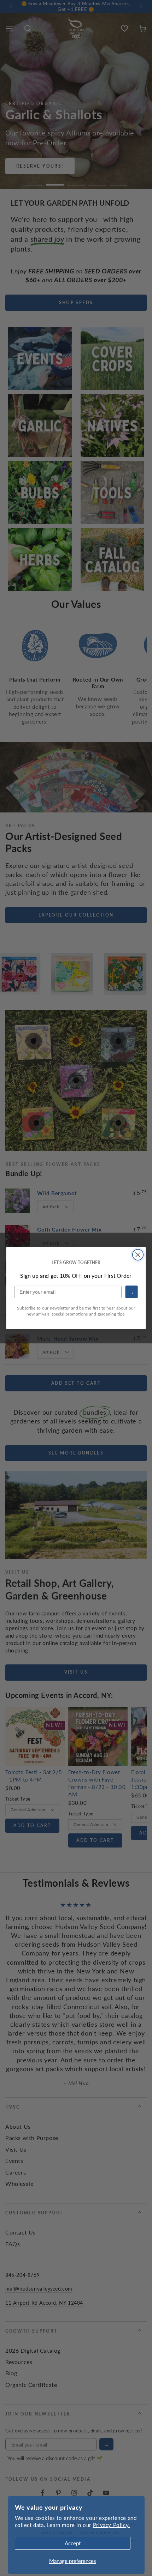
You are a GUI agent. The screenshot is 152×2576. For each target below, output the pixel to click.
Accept (73, 2543)
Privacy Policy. (112, 2525)
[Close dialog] (138, 1255)
